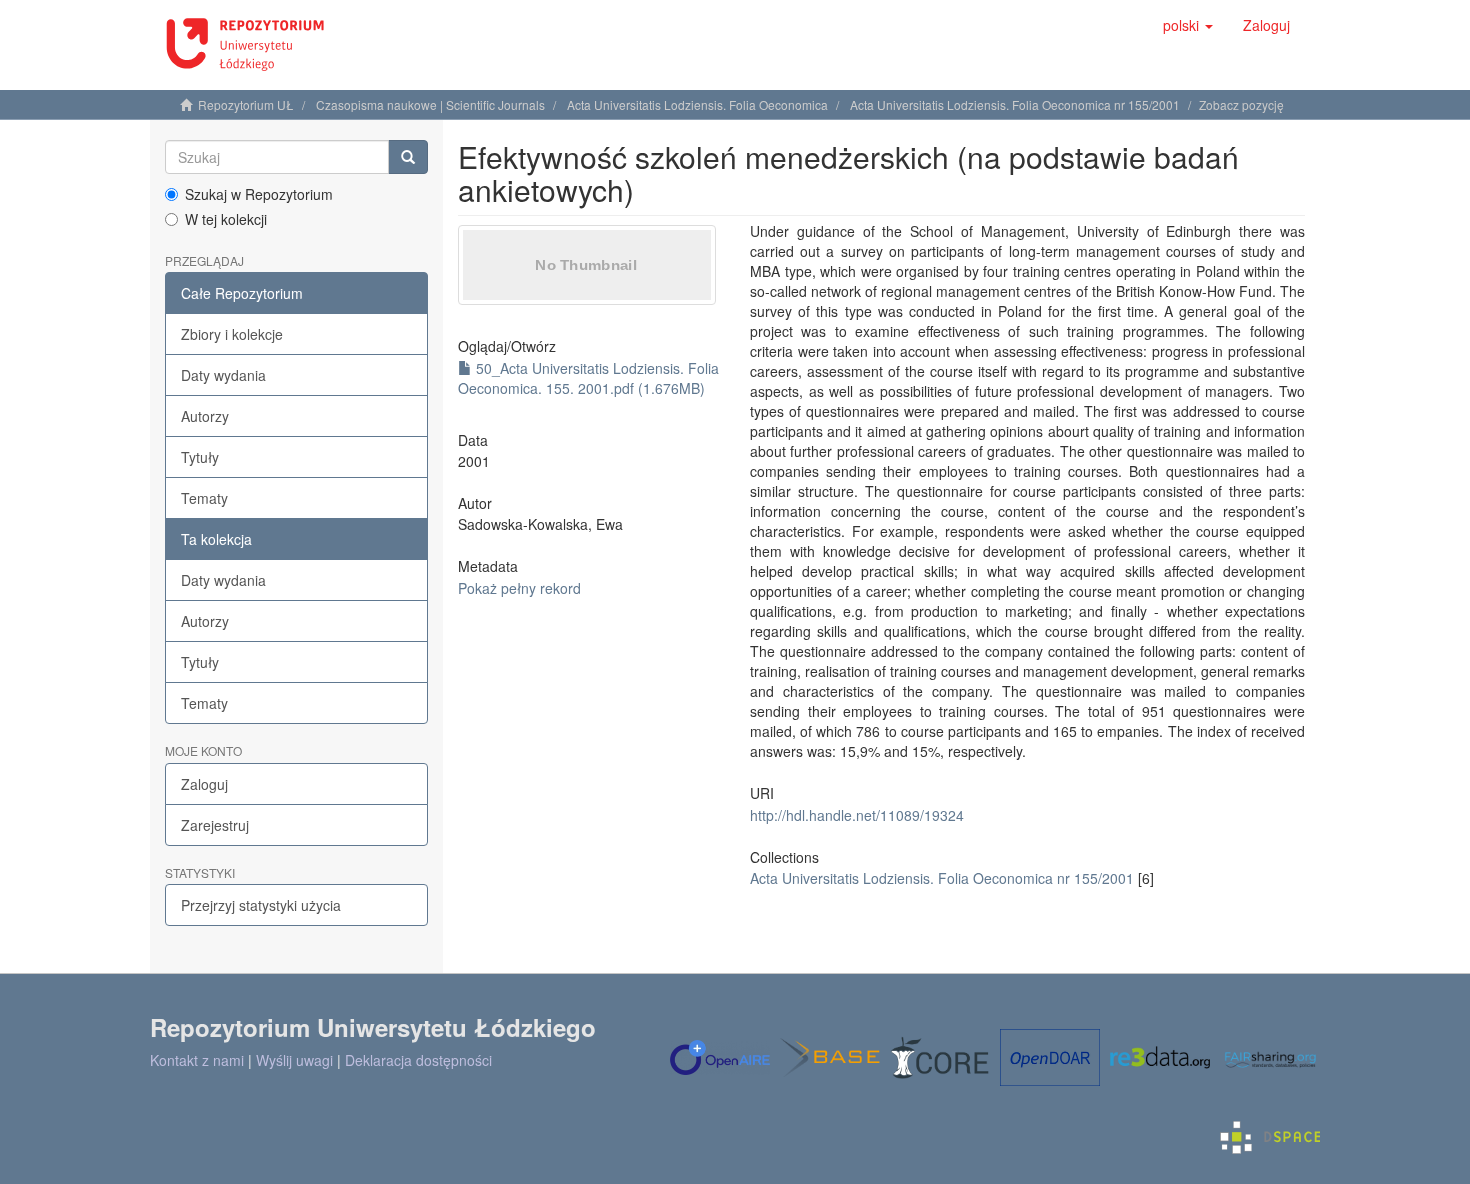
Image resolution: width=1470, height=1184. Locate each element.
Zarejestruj (215, 825)
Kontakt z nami (197, 1060)
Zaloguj (204, 784)
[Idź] (408, 157)
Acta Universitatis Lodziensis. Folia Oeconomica (697, 104)
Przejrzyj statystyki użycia (261, 905)
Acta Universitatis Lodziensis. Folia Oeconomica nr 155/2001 (1015, 104)
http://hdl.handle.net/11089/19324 (857, 815)
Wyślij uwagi (294, 1060)
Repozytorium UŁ (246, 104)
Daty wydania (223, 375)
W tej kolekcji (226, 219)
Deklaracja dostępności (418, 1060)
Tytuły (200, 457)
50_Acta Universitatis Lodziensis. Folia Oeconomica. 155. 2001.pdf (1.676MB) (588, 378)
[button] (1188, 25)
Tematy (204, 498)
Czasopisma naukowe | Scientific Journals (430, 104)
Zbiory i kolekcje (232, 334)
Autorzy (205, 416)
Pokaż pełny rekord (519, 588)
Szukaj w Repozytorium (259, 194)
